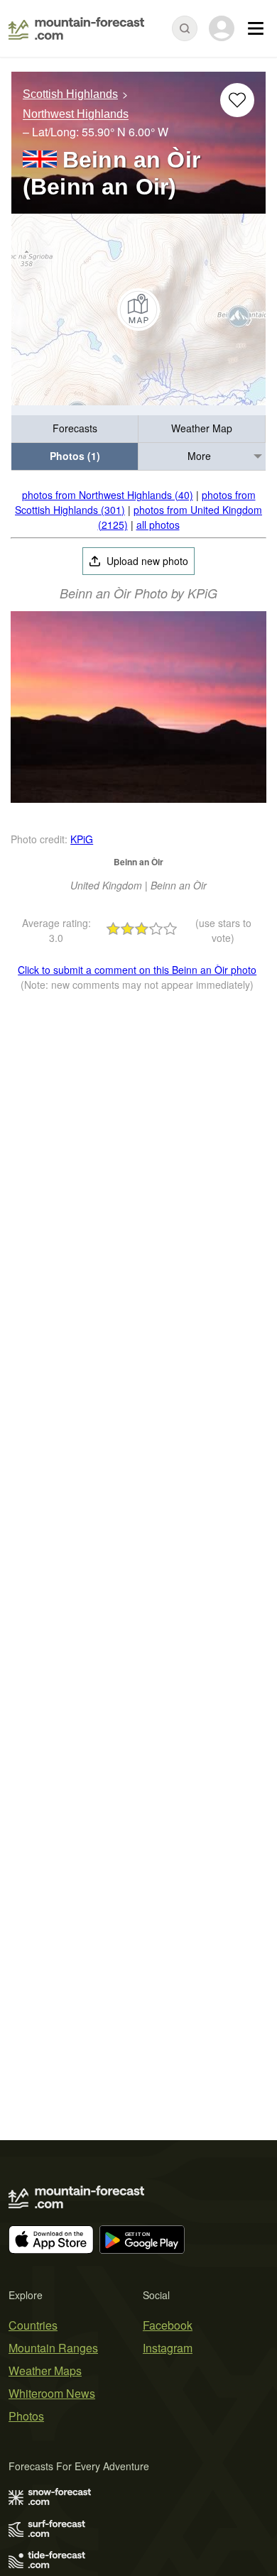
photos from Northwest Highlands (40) (108, 495)
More (199, 456)
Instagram (168, 2348)
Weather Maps (45, 2371)
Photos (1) (75, 456)
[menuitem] (75, 429)
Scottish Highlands (70, 94)
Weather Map (202, 428)
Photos (26, 2416)
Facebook (168, 2325)
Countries (33, 2325)
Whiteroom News (52, 2393)
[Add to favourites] (237, 100)
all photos (158, 525)
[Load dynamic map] (138, 309)
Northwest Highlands (76, 115)
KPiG (82, 839)
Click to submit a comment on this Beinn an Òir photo (137, 970)
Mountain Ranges (53, 2348)
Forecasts (75, 428)
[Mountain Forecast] (76, 28)
